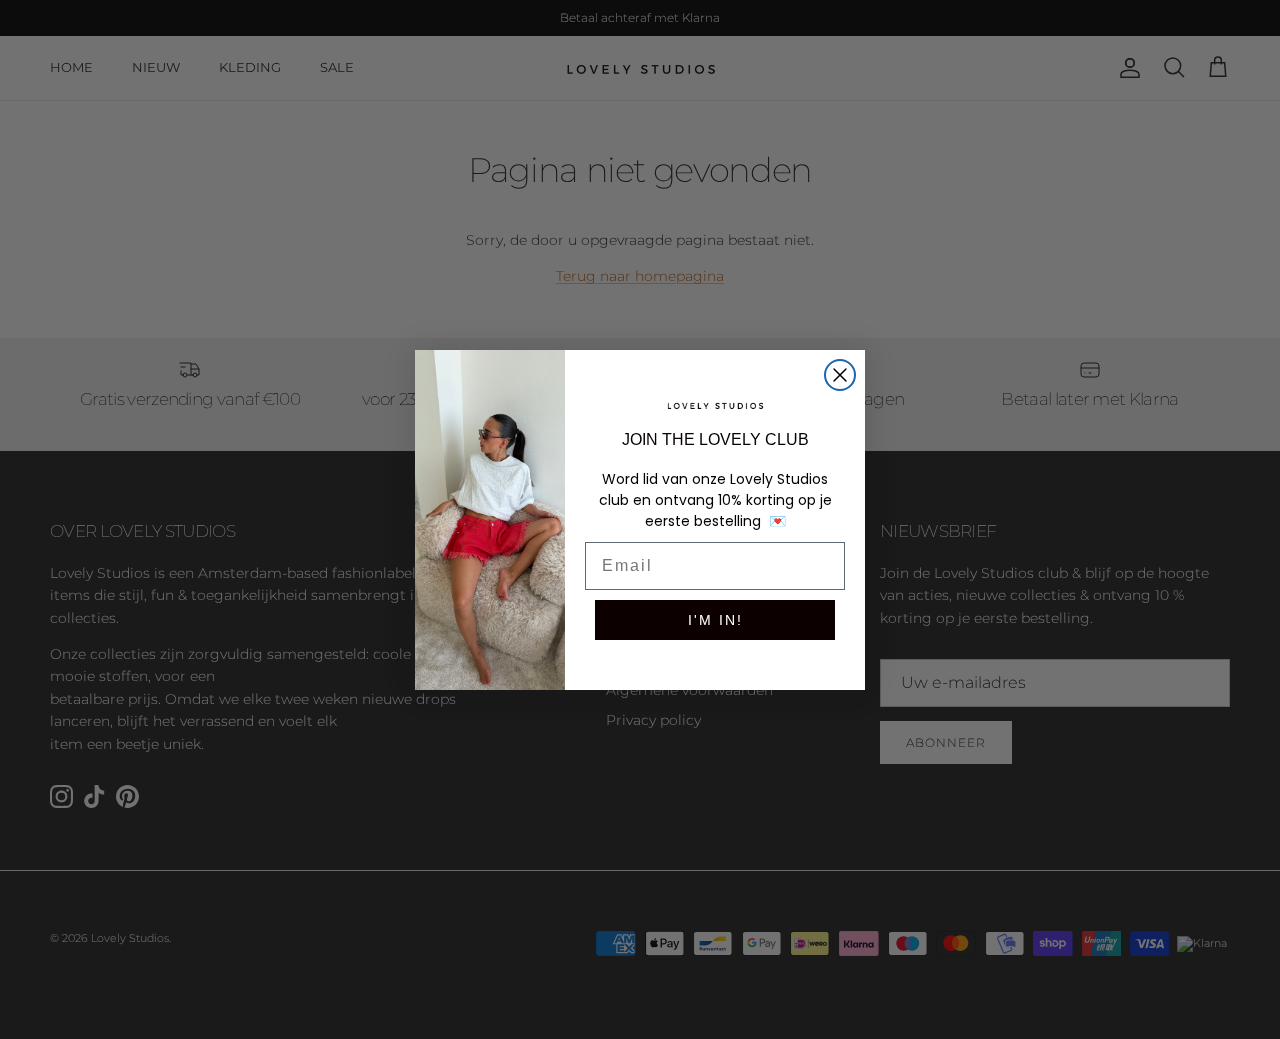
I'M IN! (715, 620)
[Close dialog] (840, 375)
